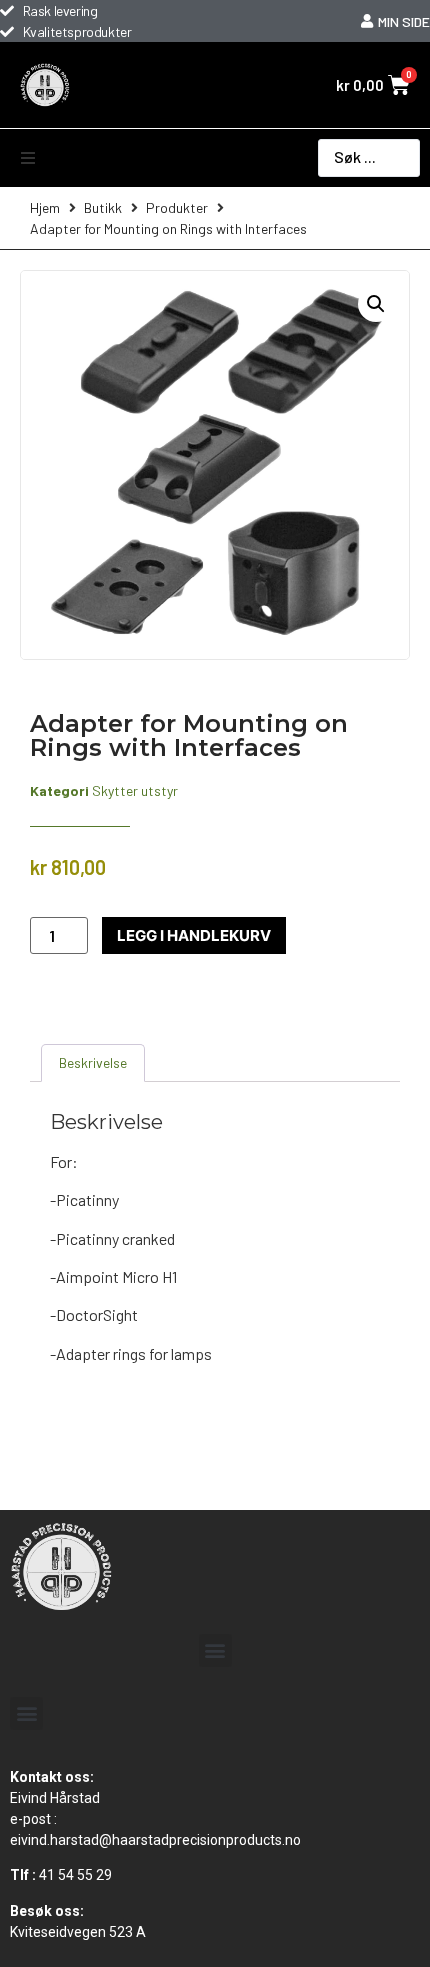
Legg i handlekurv (194, 935)
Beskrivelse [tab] (93, 1062)
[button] (28, 158)
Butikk (103, 207)
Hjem (45, 207)
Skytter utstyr (135, 790)
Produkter (177, 207)
